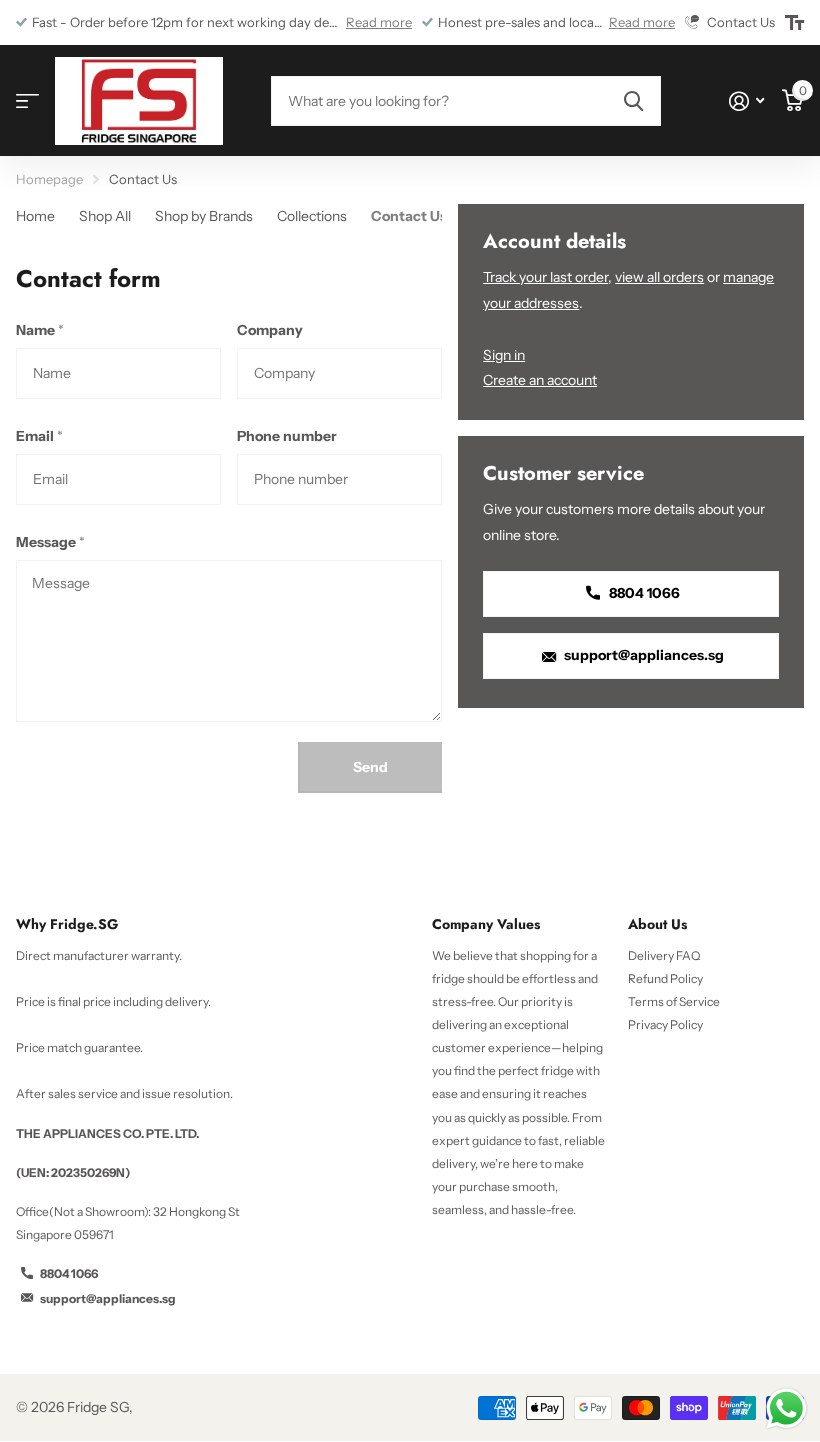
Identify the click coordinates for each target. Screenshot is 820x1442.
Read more (379, 22)
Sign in (504, 355)
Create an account (540, 380)
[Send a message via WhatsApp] (786, 1408)
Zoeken (633, 101)
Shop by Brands (204, 216)
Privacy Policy (665, 1024)
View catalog (27, 101)
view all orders (659, 277)
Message (50, 542)
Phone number (287, 436)
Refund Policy (665, 978)
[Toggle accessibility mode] (794, 23)
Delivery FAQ (664, 955)
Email (39, 436)
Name (40, 330)
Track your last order (545, 277)
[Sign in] (746, 101)
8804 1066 (643, 593)
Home (35, 216)
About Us (657, 924)
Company (270, 330)
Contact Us (409, 216)
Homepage (49, 179)
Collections (312, 216)
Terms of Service (674, 1001)
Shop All (105, 216)
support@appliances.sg (642, 655)
